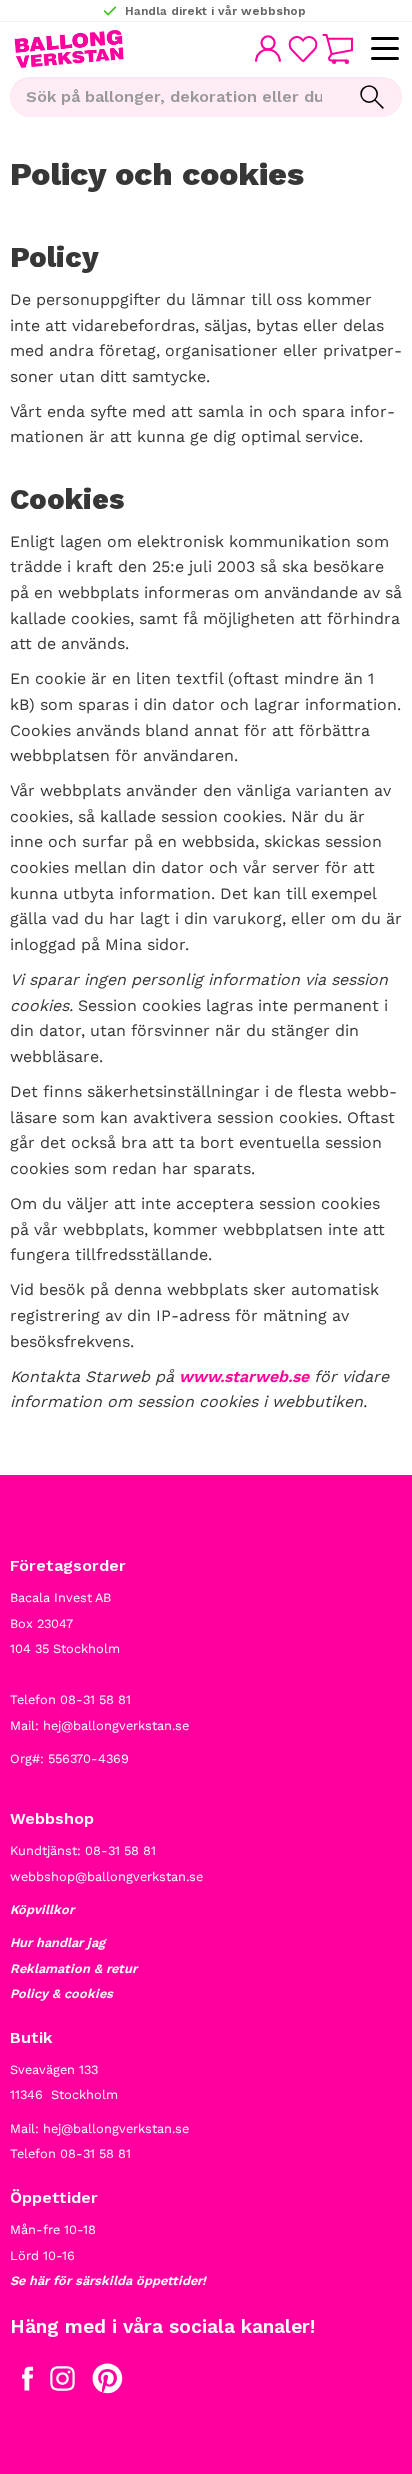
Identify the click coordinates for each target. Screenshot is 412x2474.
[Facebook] (27, 2383)
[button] (384, 49)
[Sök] (372, 97)
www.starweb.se (244, 1376)
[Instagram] (62, 2383)
